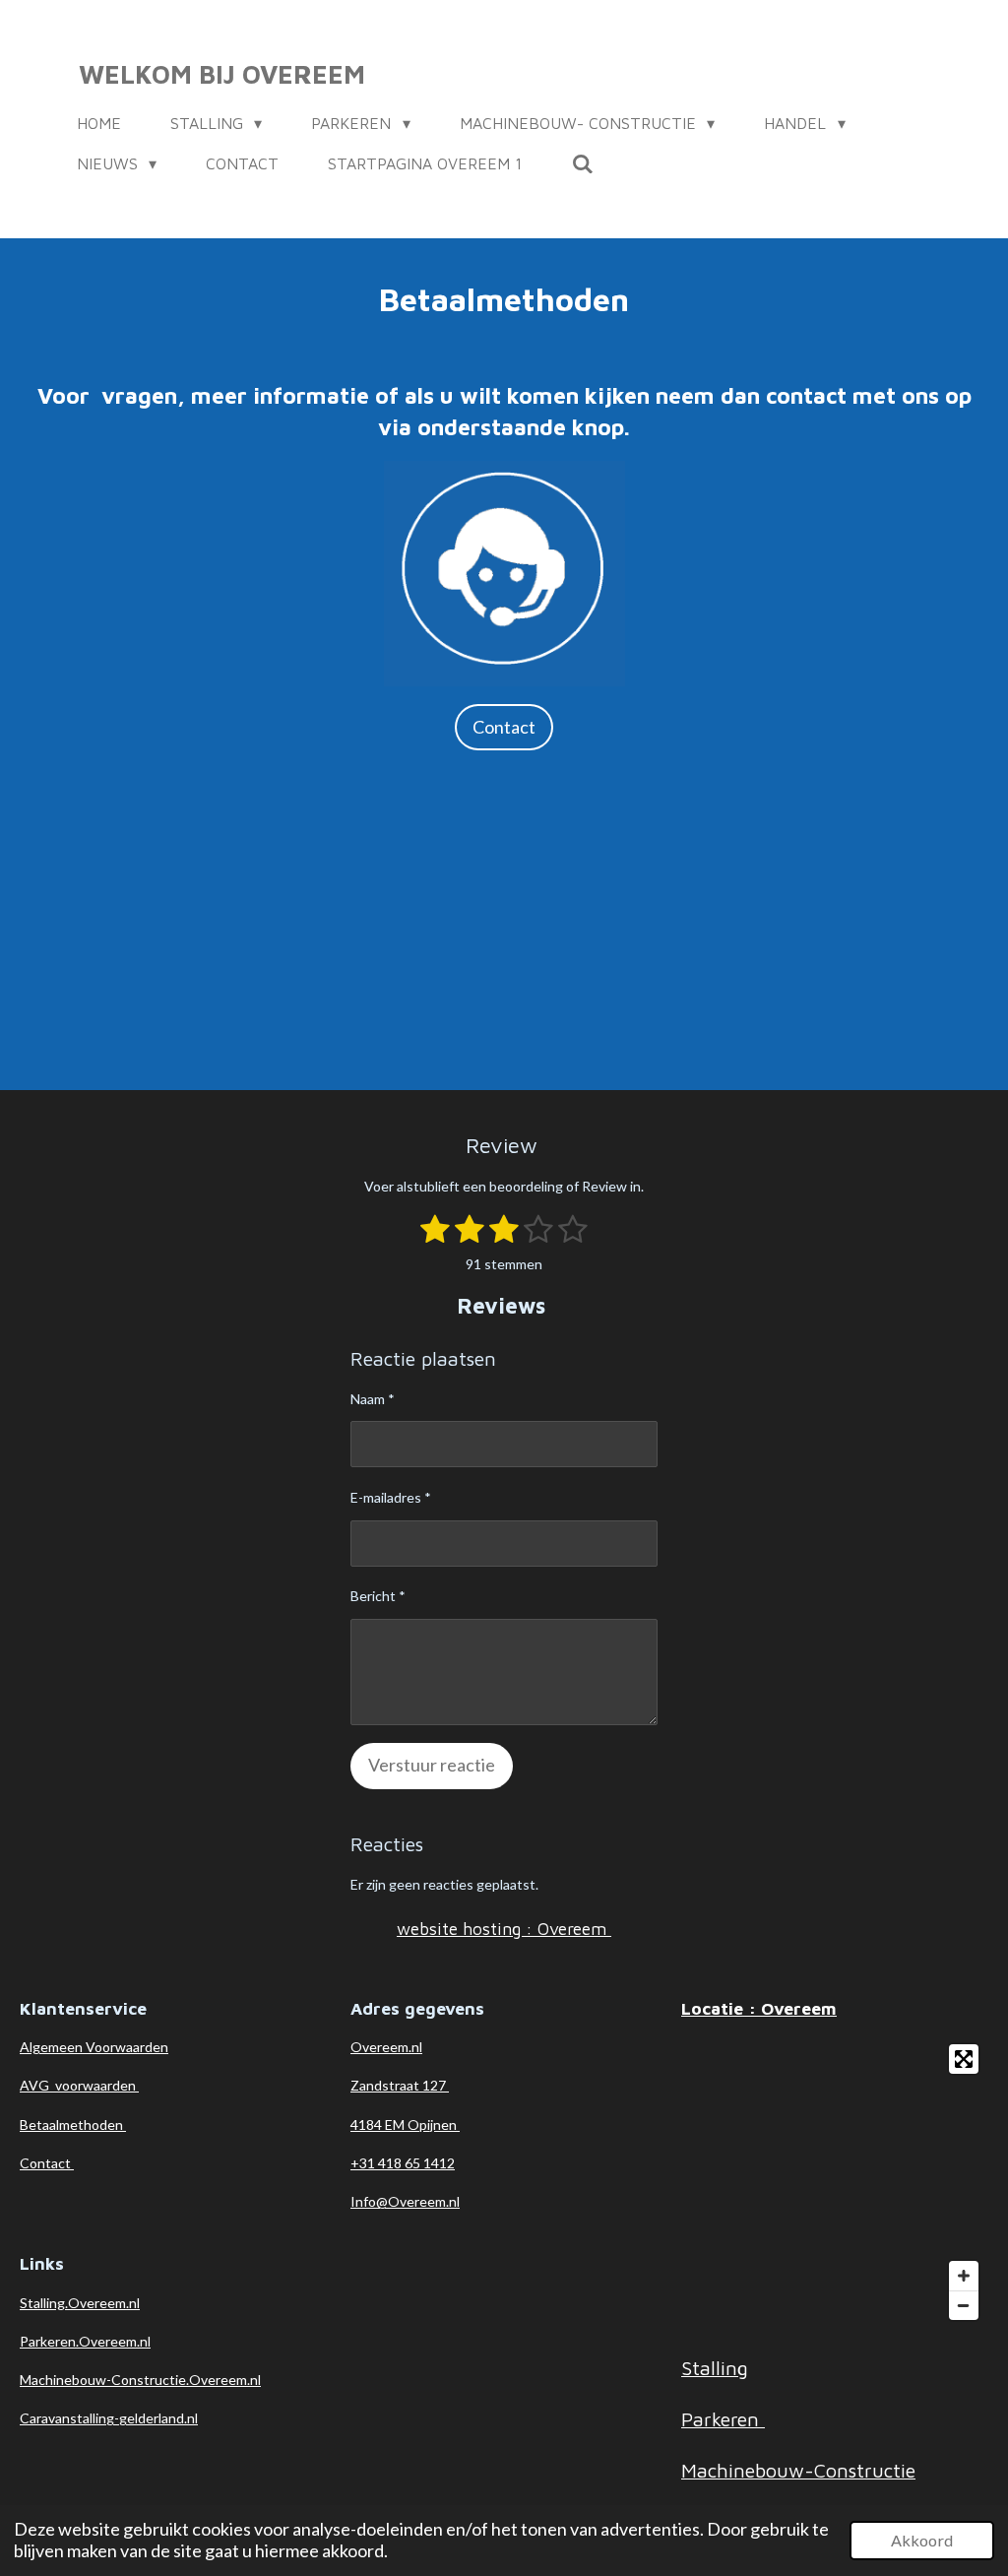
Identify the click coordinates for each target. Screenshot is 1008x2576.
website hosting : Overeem (504, 1929)
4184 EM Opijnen (405, 2125)
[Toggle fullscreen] (964, 2059)
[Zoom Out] (964, 2305)
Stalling (715, 2368)
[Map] (835, 2182)
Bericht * (378, 1596)
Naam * (373, 1399)
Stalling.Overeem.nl (80, 2303)
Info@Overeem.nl (405, 2201)
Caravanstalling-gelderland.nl (109, 2418)
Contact (47, 2163)
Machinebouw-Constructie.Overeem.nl (140, 2380)
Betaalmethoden (73, 2125)
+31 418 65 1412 (403, 2163)
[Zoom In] (964, 2276)
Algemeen (53, 2047)
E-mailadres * (391, 1497)
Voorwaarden (127, 2047)
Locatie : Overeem (759, 2008)
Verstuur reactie (432, 1765)
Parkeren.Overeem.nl (85, 2341)
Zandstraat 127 (400, 2085)
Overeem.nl (386, 2047)
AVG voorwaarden (79, 2085)
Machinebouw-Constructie (798, 2470)
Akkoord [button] (922, 2540)
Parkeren (723, 2419)
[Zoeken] (582, 163)
